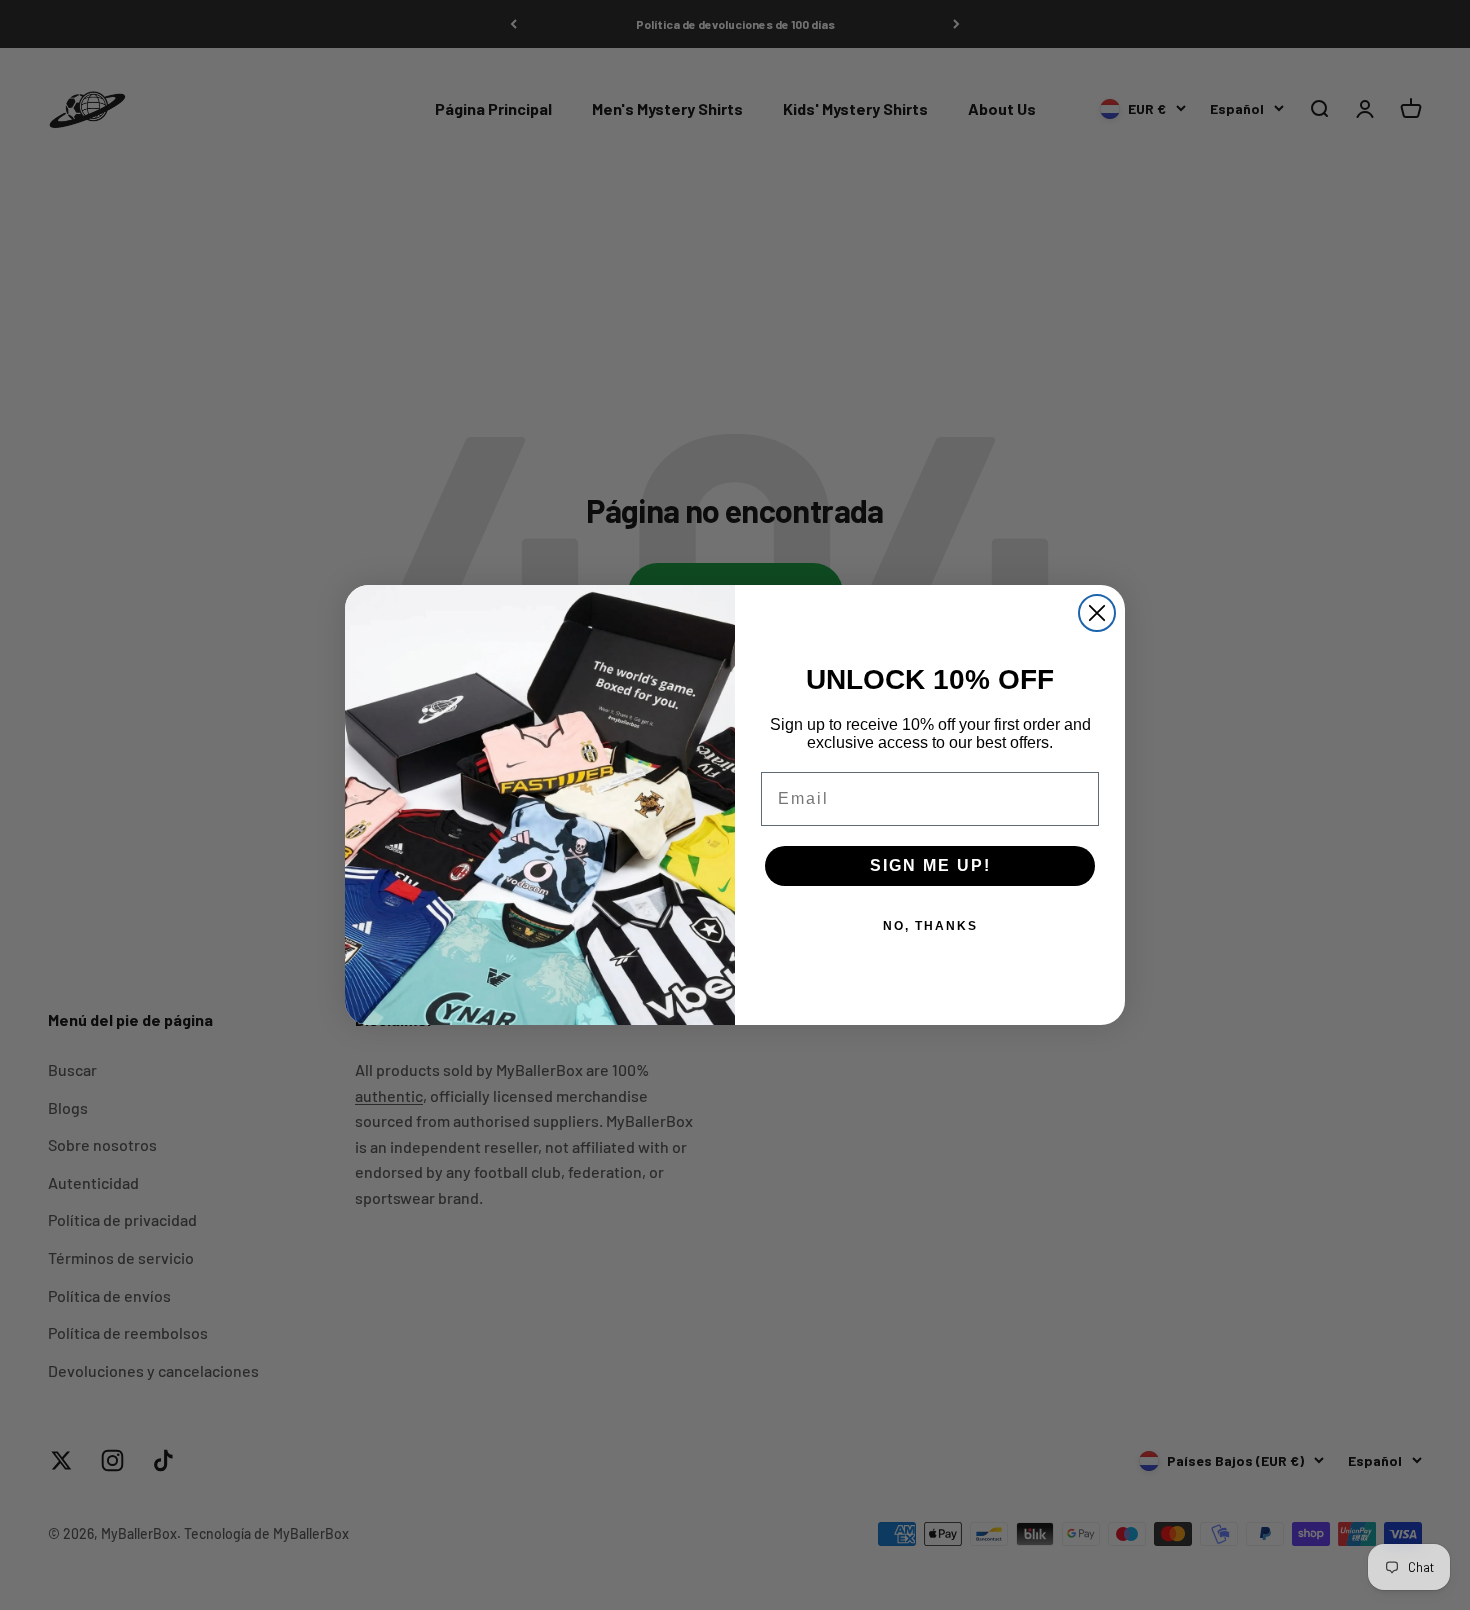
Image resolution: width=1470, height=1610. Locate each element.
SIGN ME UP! (930, 865)
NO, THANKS (930, 926)
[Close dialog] (1097, 613)
